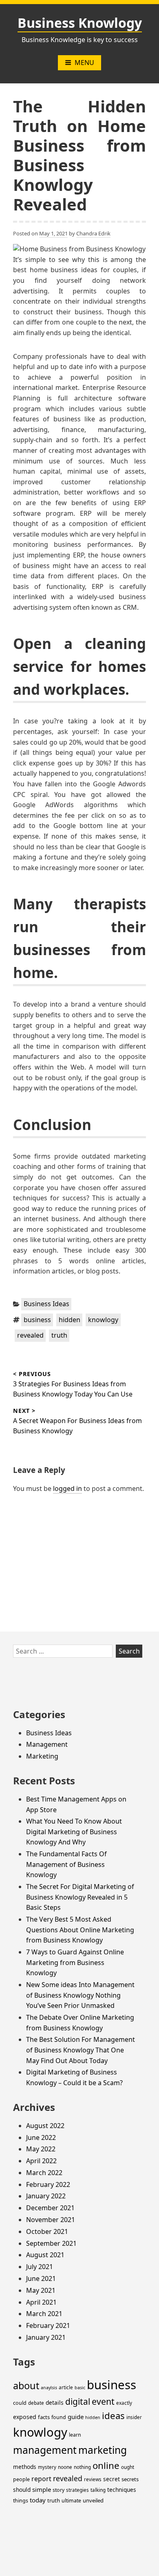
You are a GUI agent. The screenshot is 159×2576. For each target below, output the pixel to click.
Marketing (42, 1756)
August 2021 (45, 2255)
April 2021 (41, 2302)
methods (25, 2467)
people (21, 2479)
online (106, 2465)
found (59, 2417)
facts (44, 2417)
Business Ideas (46, 1304)
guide (76, 2417)
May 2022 (41, 2149)
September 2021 (51, 2243)
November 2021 (51, 2220)
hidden (70, 1320)
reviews (93, 2479)
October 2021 (47, 2231)
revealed (30, 1335)
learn (75, 2435)
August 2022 (45, 2126)
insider (134, 2417)
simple (42, 2489)
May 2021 (41, 2290)
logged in (67, 1488)
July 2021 (40, 2267)
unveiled (93, 2500)
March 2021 (44, 2314)
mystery (47, 2467)
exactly (124, 2403)
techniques (122, 2490)
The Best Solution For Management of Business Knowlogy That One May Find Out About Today (81, 2050)
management (45, 2450)
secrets (130, 2479)
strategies (77, 2490)
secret (112, 2479)
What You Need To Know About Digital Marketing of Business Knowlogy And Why (74, 1832)
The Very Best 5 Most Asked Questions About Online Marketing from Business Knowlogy (80, 1930)
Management (47, 1744)
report (41, 2479)
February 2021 (48, 2325)
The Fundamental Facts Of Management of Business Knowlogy (66, 1864)
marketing (103, 2450)
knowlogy (103, 1320)
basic (80, 2388)
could (20, 2403)
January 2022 (46, 2196)
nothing (82, 2467)
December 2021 (50, 2208)
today (38, 2500)
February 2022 (48, 2184)
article (66, 2387)
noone (65, 2467)
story (59, 2490)
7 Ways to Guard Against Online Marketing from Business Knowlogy (75, 1962)
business (37, 1320)
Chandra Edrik (93, 233)
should (22, 2490)
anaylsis (49, 2388)
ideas (113, 2415)
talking (98, 2490)
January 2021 (46, 2337)
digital (78, 2401)
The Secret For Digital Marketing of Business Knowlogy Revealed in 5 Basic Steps (80, 1897)
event (103, 2401)
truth (59, 1335)
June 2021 (41, 2278)
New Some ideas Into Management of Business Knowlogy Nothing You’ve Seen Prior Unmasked (80, 1995)
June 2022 (41, 2137)
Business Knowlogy (80, 23)
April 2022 (41, 2161)
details (55, 2403)
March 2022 (44, 2173)
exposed (25, 2417)
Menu (84, 63)
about (26, 2386)
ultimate (71, 2501)
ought (128, 2467)
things (21, 2501)
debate (36, 2403)
